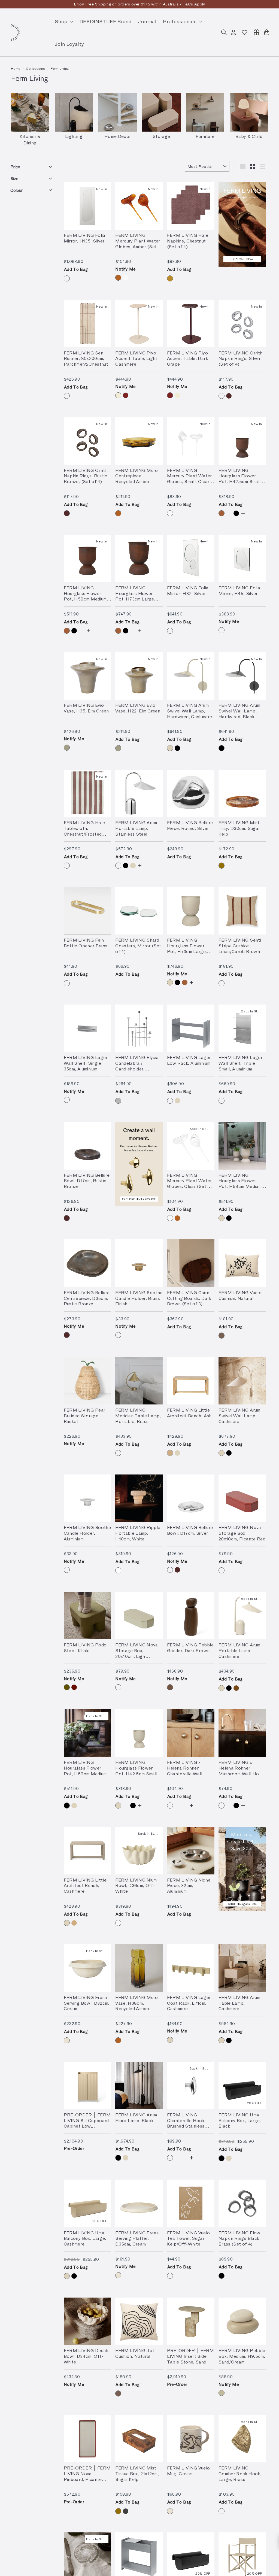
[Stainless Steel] (118, 866)
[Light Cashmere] (118, 395)
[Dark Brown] (170, 1687)
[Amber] (118, 278)
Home (16, 68)
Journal (147, 21)
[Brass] (67, 983)
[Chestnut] (170, 278)
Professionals (181, 21)
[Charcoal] (126, 2511)
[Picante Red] (222, 1570)
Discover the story (178, 4)
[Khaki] (67, 1687)
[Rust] (222, 513)
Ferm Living (60, 68)
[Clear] (126, 278)
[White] (118, 1570)
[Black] (236, 513)
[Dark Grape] (126, 395)
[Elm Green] (67, 748)
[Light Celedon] (229, 1570)
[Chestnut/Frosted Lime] (67, 866)
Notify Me (125, 269)
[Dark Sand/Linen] (229, 983)
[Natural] (222, 1336)
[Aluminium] (229, 513)
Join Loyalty (69, 44)
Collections (35, 68)
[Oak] (177, 1687)
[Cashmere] (170, 748)
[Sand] (222, 2393)
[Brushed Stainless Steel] (118, 1101)
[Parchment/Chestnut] (67, 396)
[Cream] (67, 2040)
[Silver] (67, 278)
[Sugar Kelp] (222, 866)
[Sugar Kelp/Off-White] (170, 2276)
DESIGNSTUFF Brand (106, 21)
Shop (62, 21)
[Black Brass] (222, 2276)
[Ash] (170, 1453)
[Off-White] (118, 1923)
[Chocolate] (236, 1688)
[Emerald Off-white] (229, 866)
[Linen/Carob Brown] (222, 983)
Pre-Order (74, 2148)
